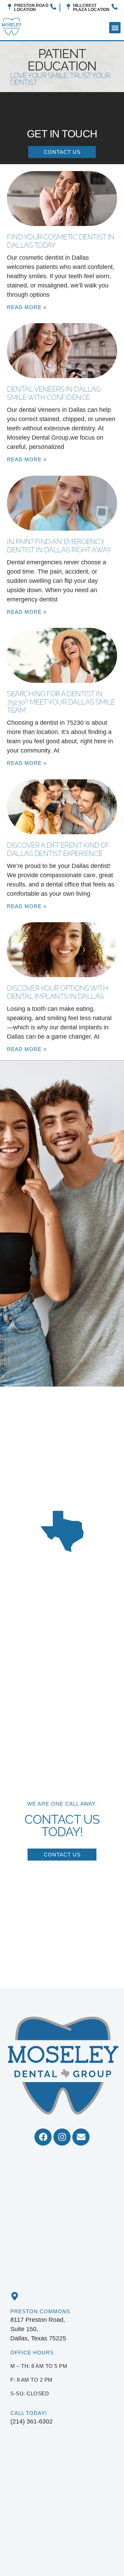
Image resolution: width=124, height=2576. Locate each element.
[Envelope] (81, 2137)
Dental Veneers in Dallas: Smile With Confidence (54, 393)
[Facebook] (43, 2137)
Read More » (27, 307)
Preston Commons (40, 2311)
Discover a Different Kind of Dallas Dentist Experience (58, 849)
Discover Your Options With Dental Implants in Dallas (57, 992)
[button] (115, 28)
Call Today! (29, 2413)
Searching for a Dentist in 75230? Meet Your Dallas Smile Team (61, 702)
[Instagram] (62, 2137)
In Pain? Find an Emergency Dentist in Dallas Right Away (59, 546)
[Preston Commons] (15, 2296)
